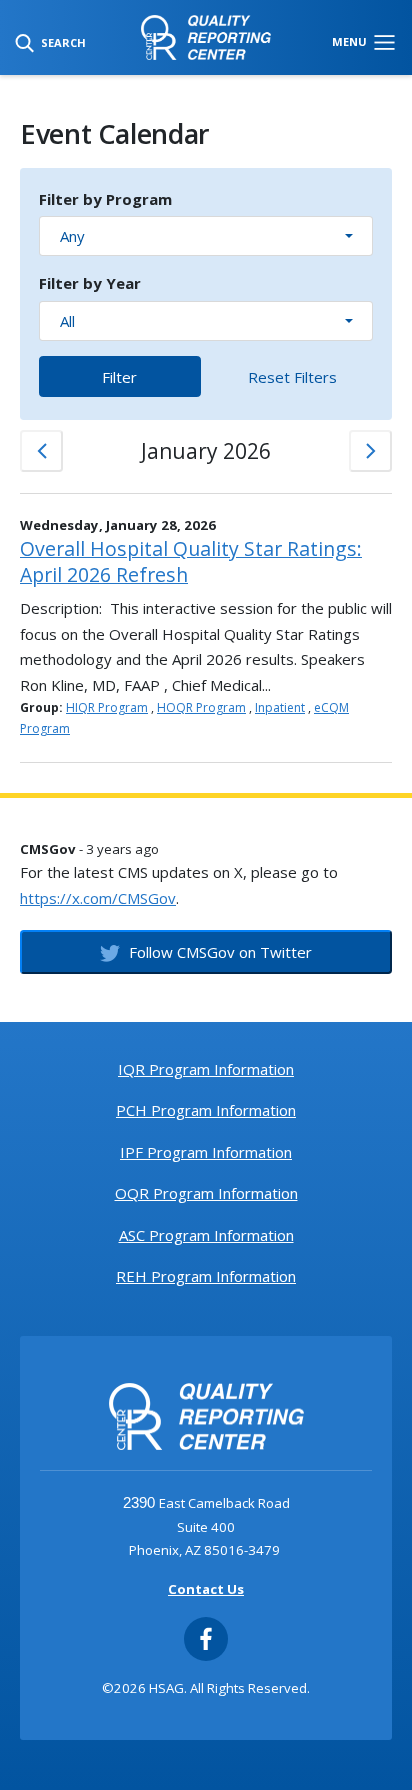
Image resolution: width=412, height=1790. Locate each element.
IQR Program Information (206, 1069)
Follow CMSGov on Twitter (218, 952)
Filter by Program (105, 199)
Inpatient (280, 707)
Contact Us (206, 1589)
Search (62, 42)
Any (72, 236)
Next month (370, 451)
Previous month (41, 451)
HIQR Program (107, 707)
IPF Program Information (206, 1152)
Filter (119, 377)
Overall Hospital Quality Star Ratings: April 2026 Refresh (191, 561)
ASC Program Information (206, 1235)
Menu (351, 41)
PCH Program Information (206, 1110)
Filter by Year (90, 283)
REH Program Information (206, 1276)
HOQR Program (201, 707)
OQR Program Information (206, 1193)
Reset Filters (292, 377)
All (67, 321)
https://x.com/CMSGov (98, 898)
